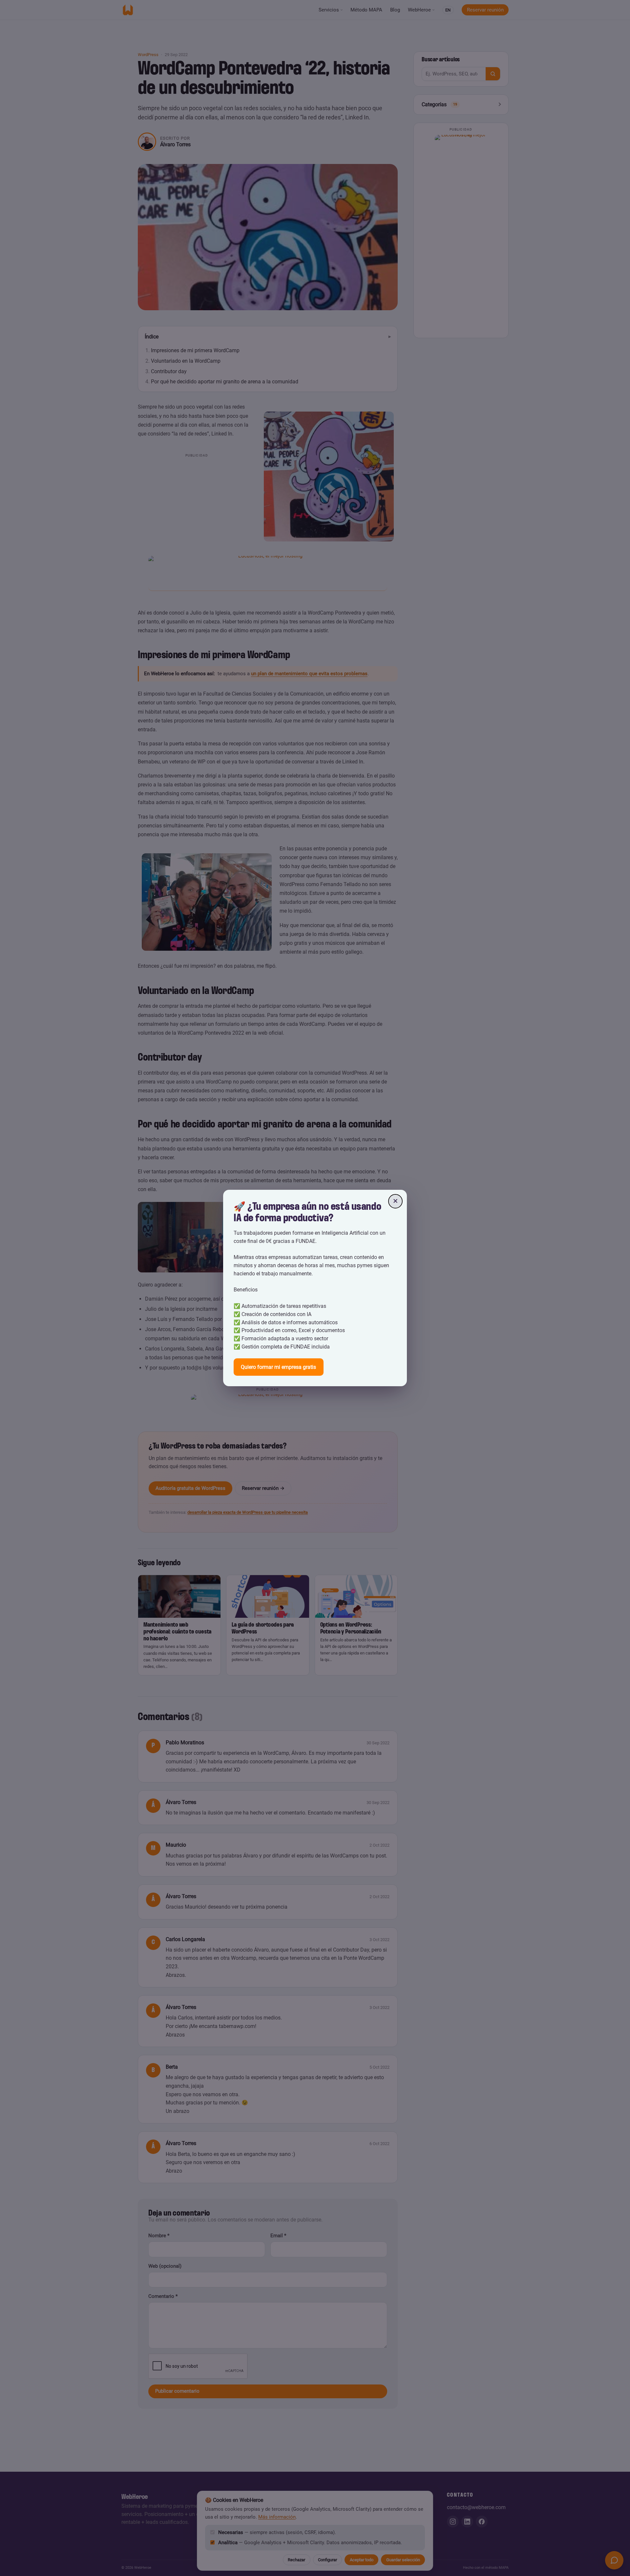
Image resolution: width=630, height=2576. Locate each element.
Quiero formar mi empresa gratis (278, 1367)
